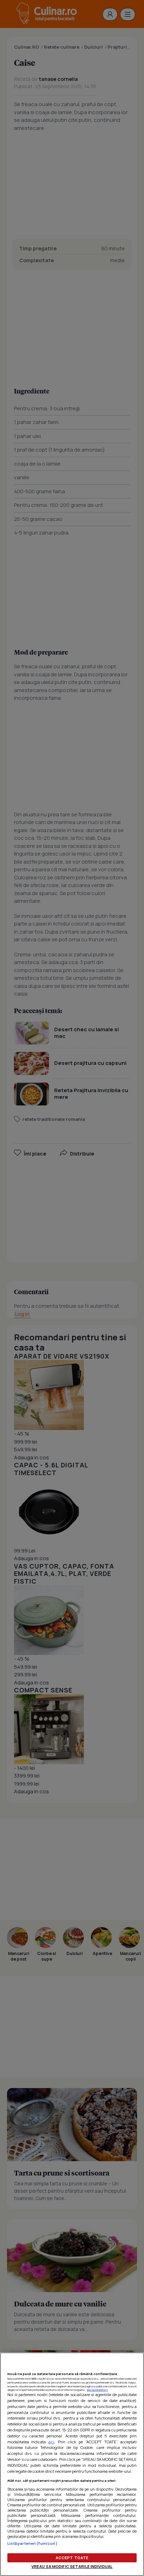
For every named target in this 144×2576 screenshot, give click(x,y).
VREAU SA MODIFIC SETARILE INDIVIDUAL (72, 2566)
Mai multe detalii (98, 2390)
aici (51, 2442)
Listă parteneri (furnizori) (33, 2543)
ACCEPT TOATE (72, 2558)
